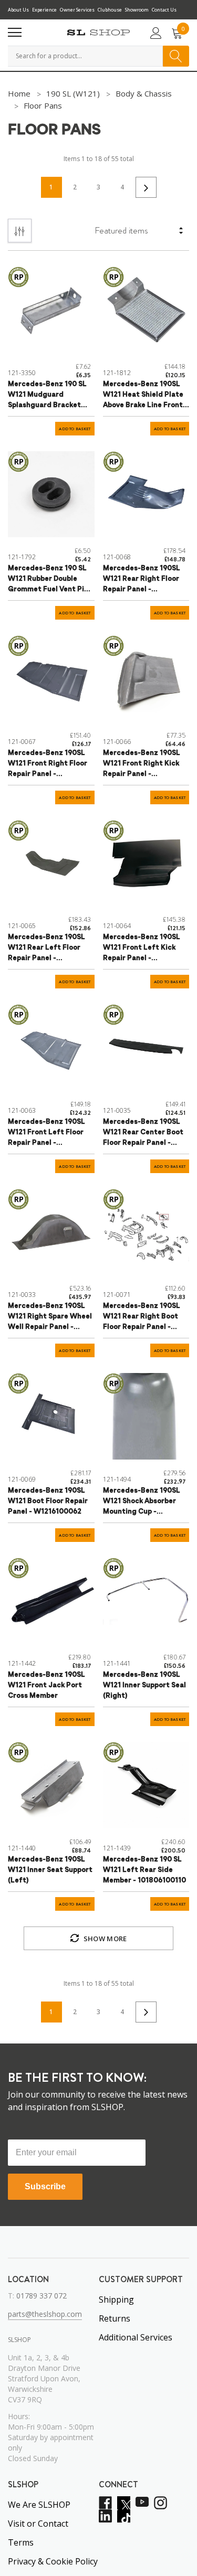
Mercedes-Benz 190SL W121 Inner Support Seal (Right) (144, 1685)
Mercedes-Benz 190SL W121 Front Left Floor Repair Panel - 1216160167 (46, 1133)
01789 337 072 (42, 2296)
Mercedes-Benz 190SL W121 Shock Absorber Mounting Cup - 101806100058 (142, 1502)
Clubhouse (110, 10)
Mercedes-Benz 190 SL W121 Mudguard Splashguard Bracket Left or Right (47, 396)
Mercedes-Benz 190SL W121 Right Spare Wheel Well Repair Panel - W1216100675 (50, 1318)
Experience (44, 10)
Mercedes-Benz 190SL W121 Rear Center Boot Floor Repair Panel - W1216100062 (143, 1133)
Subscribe (45, 2186)
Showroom (137, 10)
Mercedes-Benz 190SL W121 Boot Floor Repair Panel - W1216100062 (48, 1501)
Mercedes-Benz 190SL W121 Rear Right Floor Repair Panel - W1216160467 (142, 580)
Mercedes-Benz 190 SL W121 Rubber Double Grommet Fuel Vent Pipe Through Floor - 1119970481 (50, 580)
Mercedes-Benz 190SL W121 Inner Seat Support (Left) (50, 1870)
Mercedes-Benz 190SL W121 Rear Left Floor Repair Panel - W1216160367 (46, 949)
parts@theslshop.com (45, 2314)
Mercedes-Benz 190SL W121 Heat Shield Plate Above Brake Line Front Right (143, 396)
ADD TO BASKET (75, 429)
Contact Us (164, 10)
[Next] (146, 187)
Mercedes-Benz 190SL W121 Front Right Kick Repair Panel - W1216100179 (142, 765)
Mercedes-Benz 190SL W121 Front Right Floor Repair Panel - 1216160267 (48, 765)
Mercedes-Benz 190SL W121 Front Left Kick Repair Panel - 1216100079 (142, 949)
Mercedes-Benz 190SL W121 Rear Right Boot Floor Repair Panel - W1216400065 (142, 1318)
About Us (18, 10)
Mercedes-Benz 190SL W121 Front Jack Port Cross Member (46, 1685)
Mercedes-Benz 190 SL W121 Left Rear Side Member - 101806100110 (144, 1870)
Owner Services (77, 10)
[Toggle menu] (15, 33)
